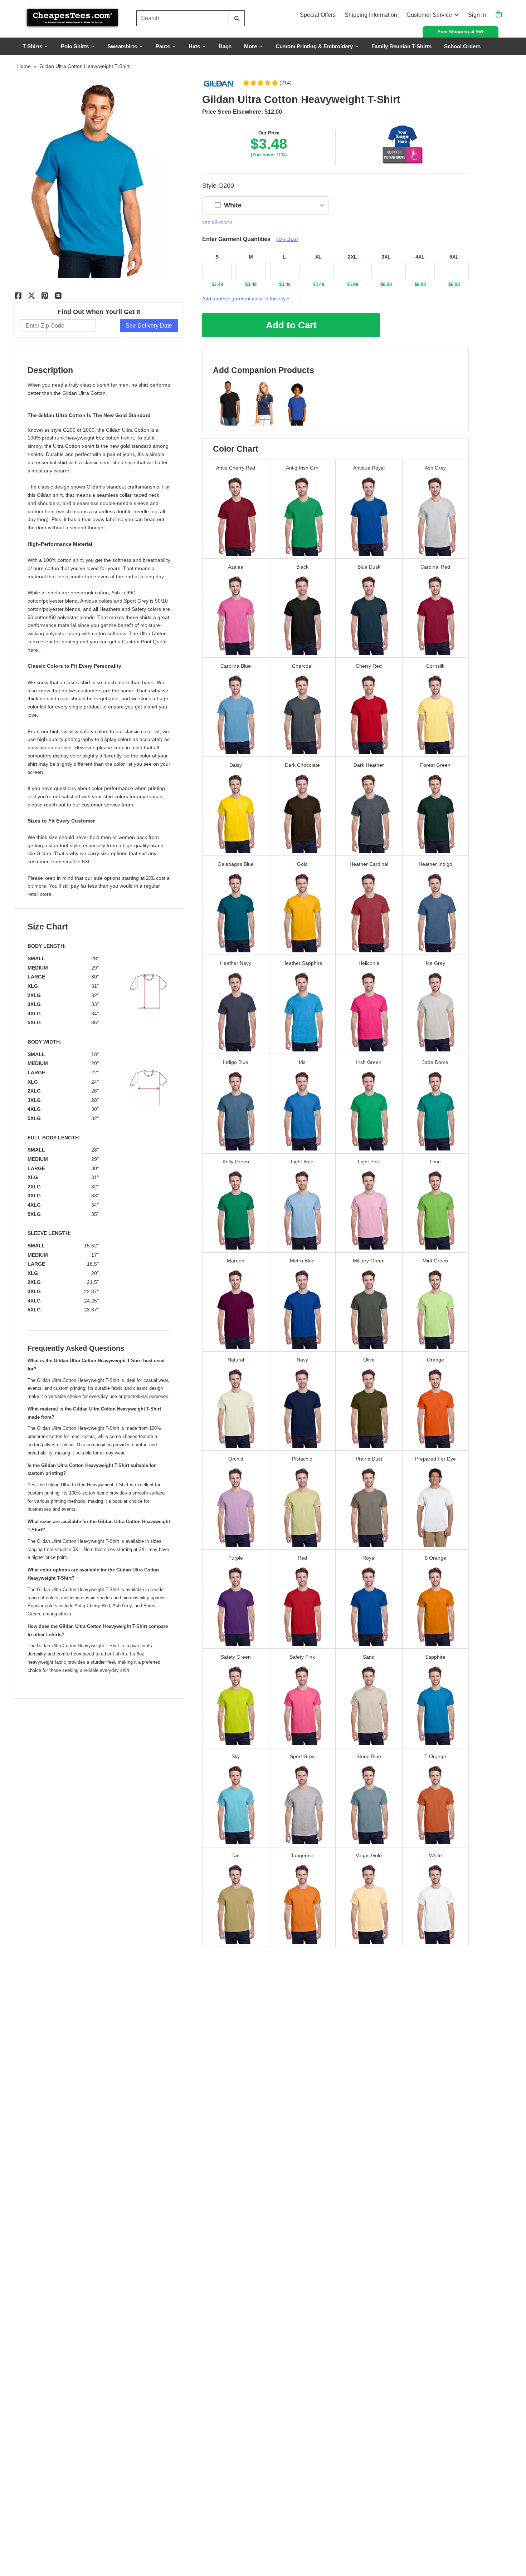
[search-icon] (237, 18)
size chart (287, 239)
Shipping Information (371, 15)
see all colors (217, 222)
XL (318, 257)
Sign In (477, 15)
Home (24, 66)
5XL (454, 257)
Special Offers (318, 15)
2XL (352, 257)
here (33, 650)
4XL (420, 257)
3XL (386, 257)
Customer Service (429, 15)
